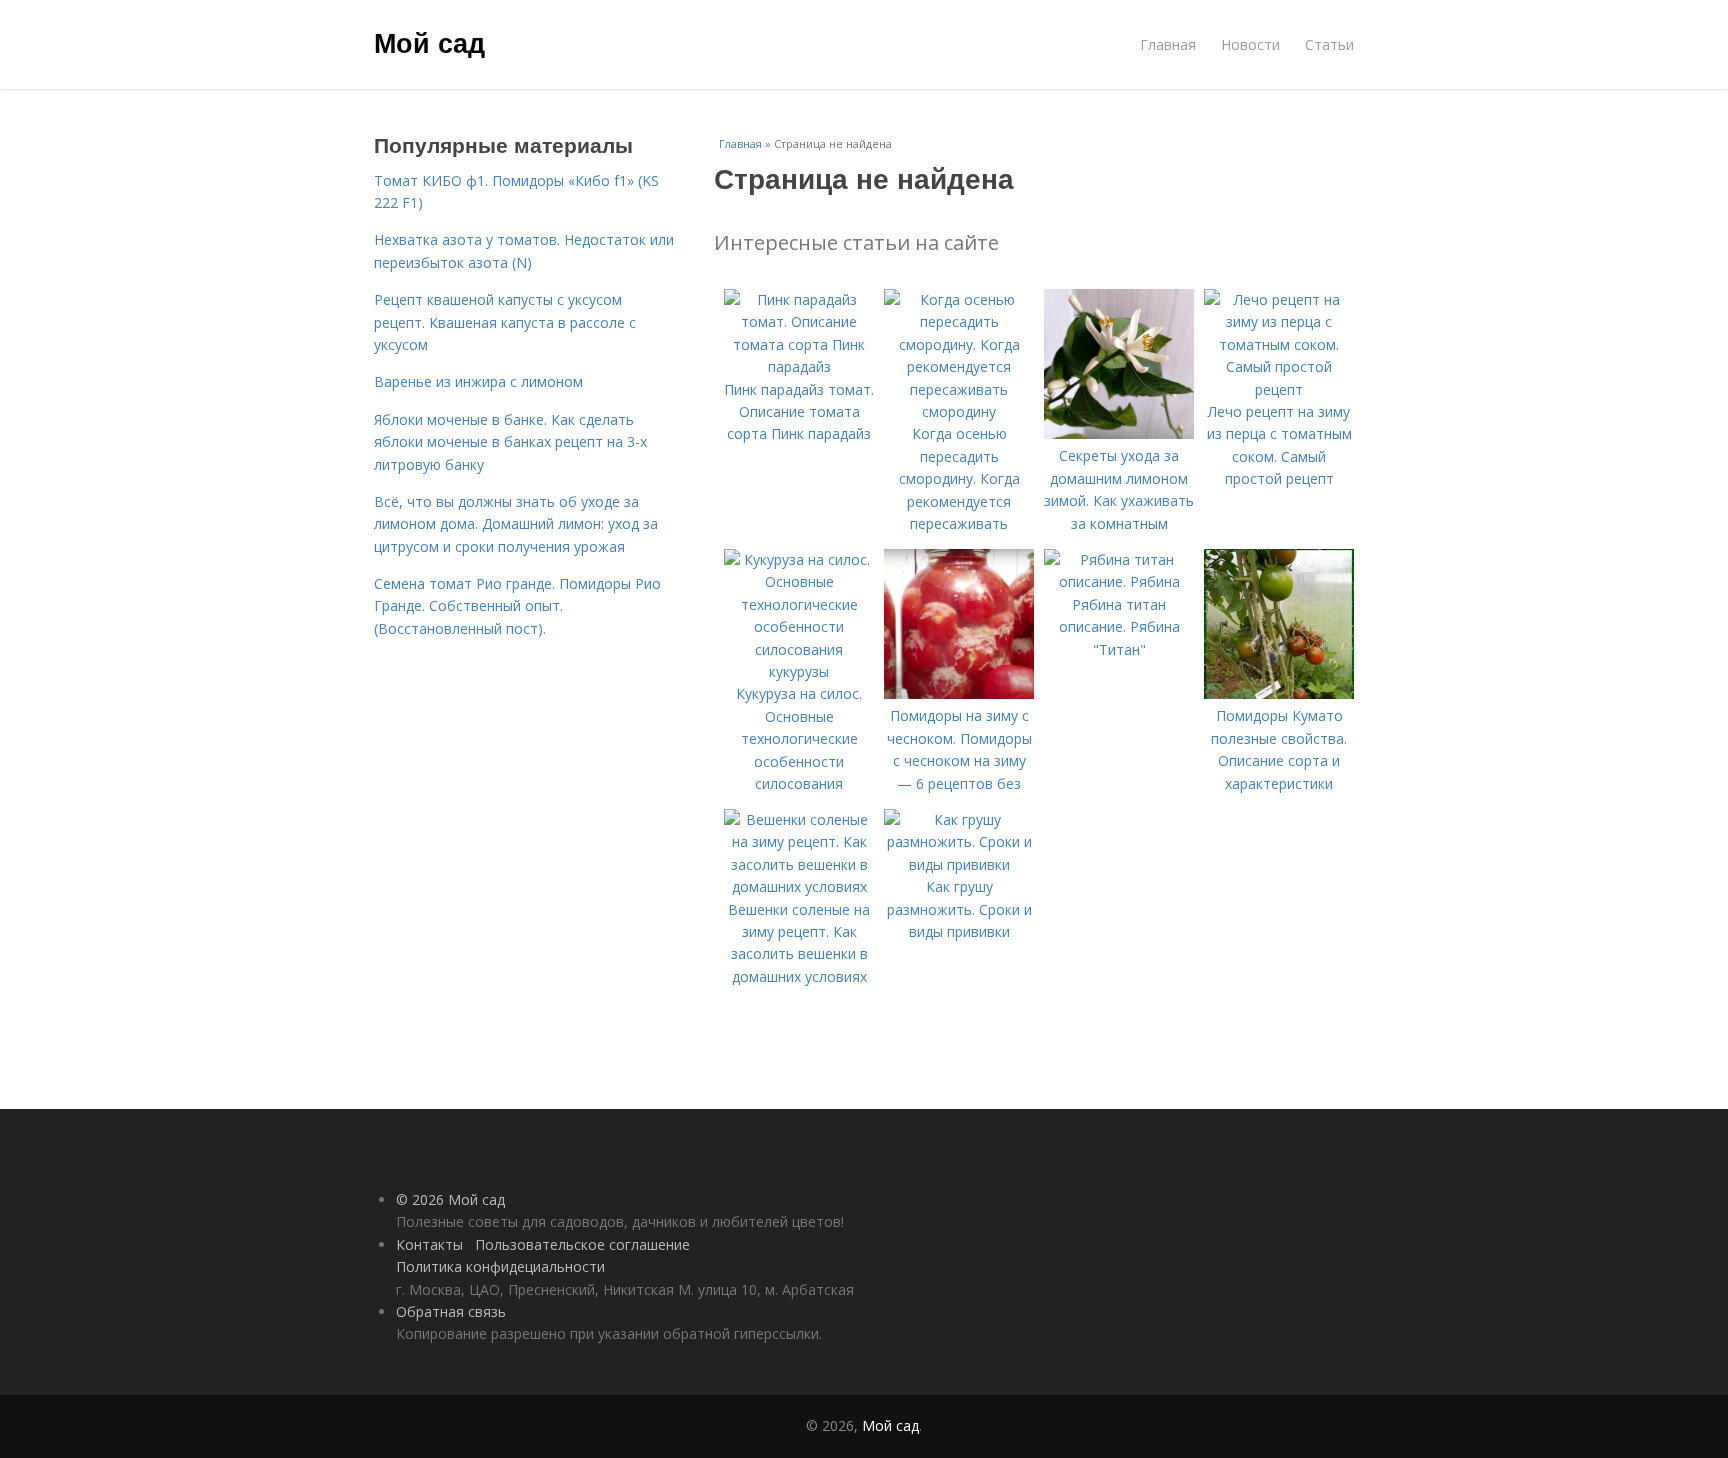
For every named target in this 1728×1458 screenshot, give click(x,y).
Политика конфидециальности (500, 1266)
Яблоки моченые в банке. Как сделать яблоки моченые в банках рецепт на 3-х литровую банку (510, 442)
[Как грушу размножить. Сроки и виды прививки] (959, 864)
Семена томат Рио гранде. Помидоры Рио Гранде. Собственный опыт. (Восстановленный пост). (517, 606)
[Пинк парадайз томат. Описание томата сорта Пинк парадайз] (799, 366)
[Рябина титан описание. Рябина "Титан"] (1119, 581)
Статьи (1329, 44)
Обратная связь (451, 1311)
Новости (1250, 44)
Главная (1168, 44)
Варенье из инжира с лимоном (478, 381)
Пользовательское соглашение (582, 1244)
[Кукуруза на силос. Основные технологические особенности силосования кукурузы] (799, 671)
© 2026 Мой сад (450, 1199)
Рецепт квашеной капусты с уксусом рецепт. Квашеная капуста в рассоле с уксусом (505, 322)
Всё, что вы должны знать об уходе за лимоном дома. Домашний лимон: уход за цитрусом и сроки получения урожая (516, 524)
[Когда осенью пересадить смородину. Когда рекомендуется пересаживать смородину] (959, 411)
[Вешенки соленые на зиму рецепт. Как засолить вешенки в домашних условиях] (799, 886)
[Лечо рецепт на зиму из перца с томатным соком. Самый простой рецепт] (1279, 389)
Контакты (429, 1244)
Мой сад (429, 42)
